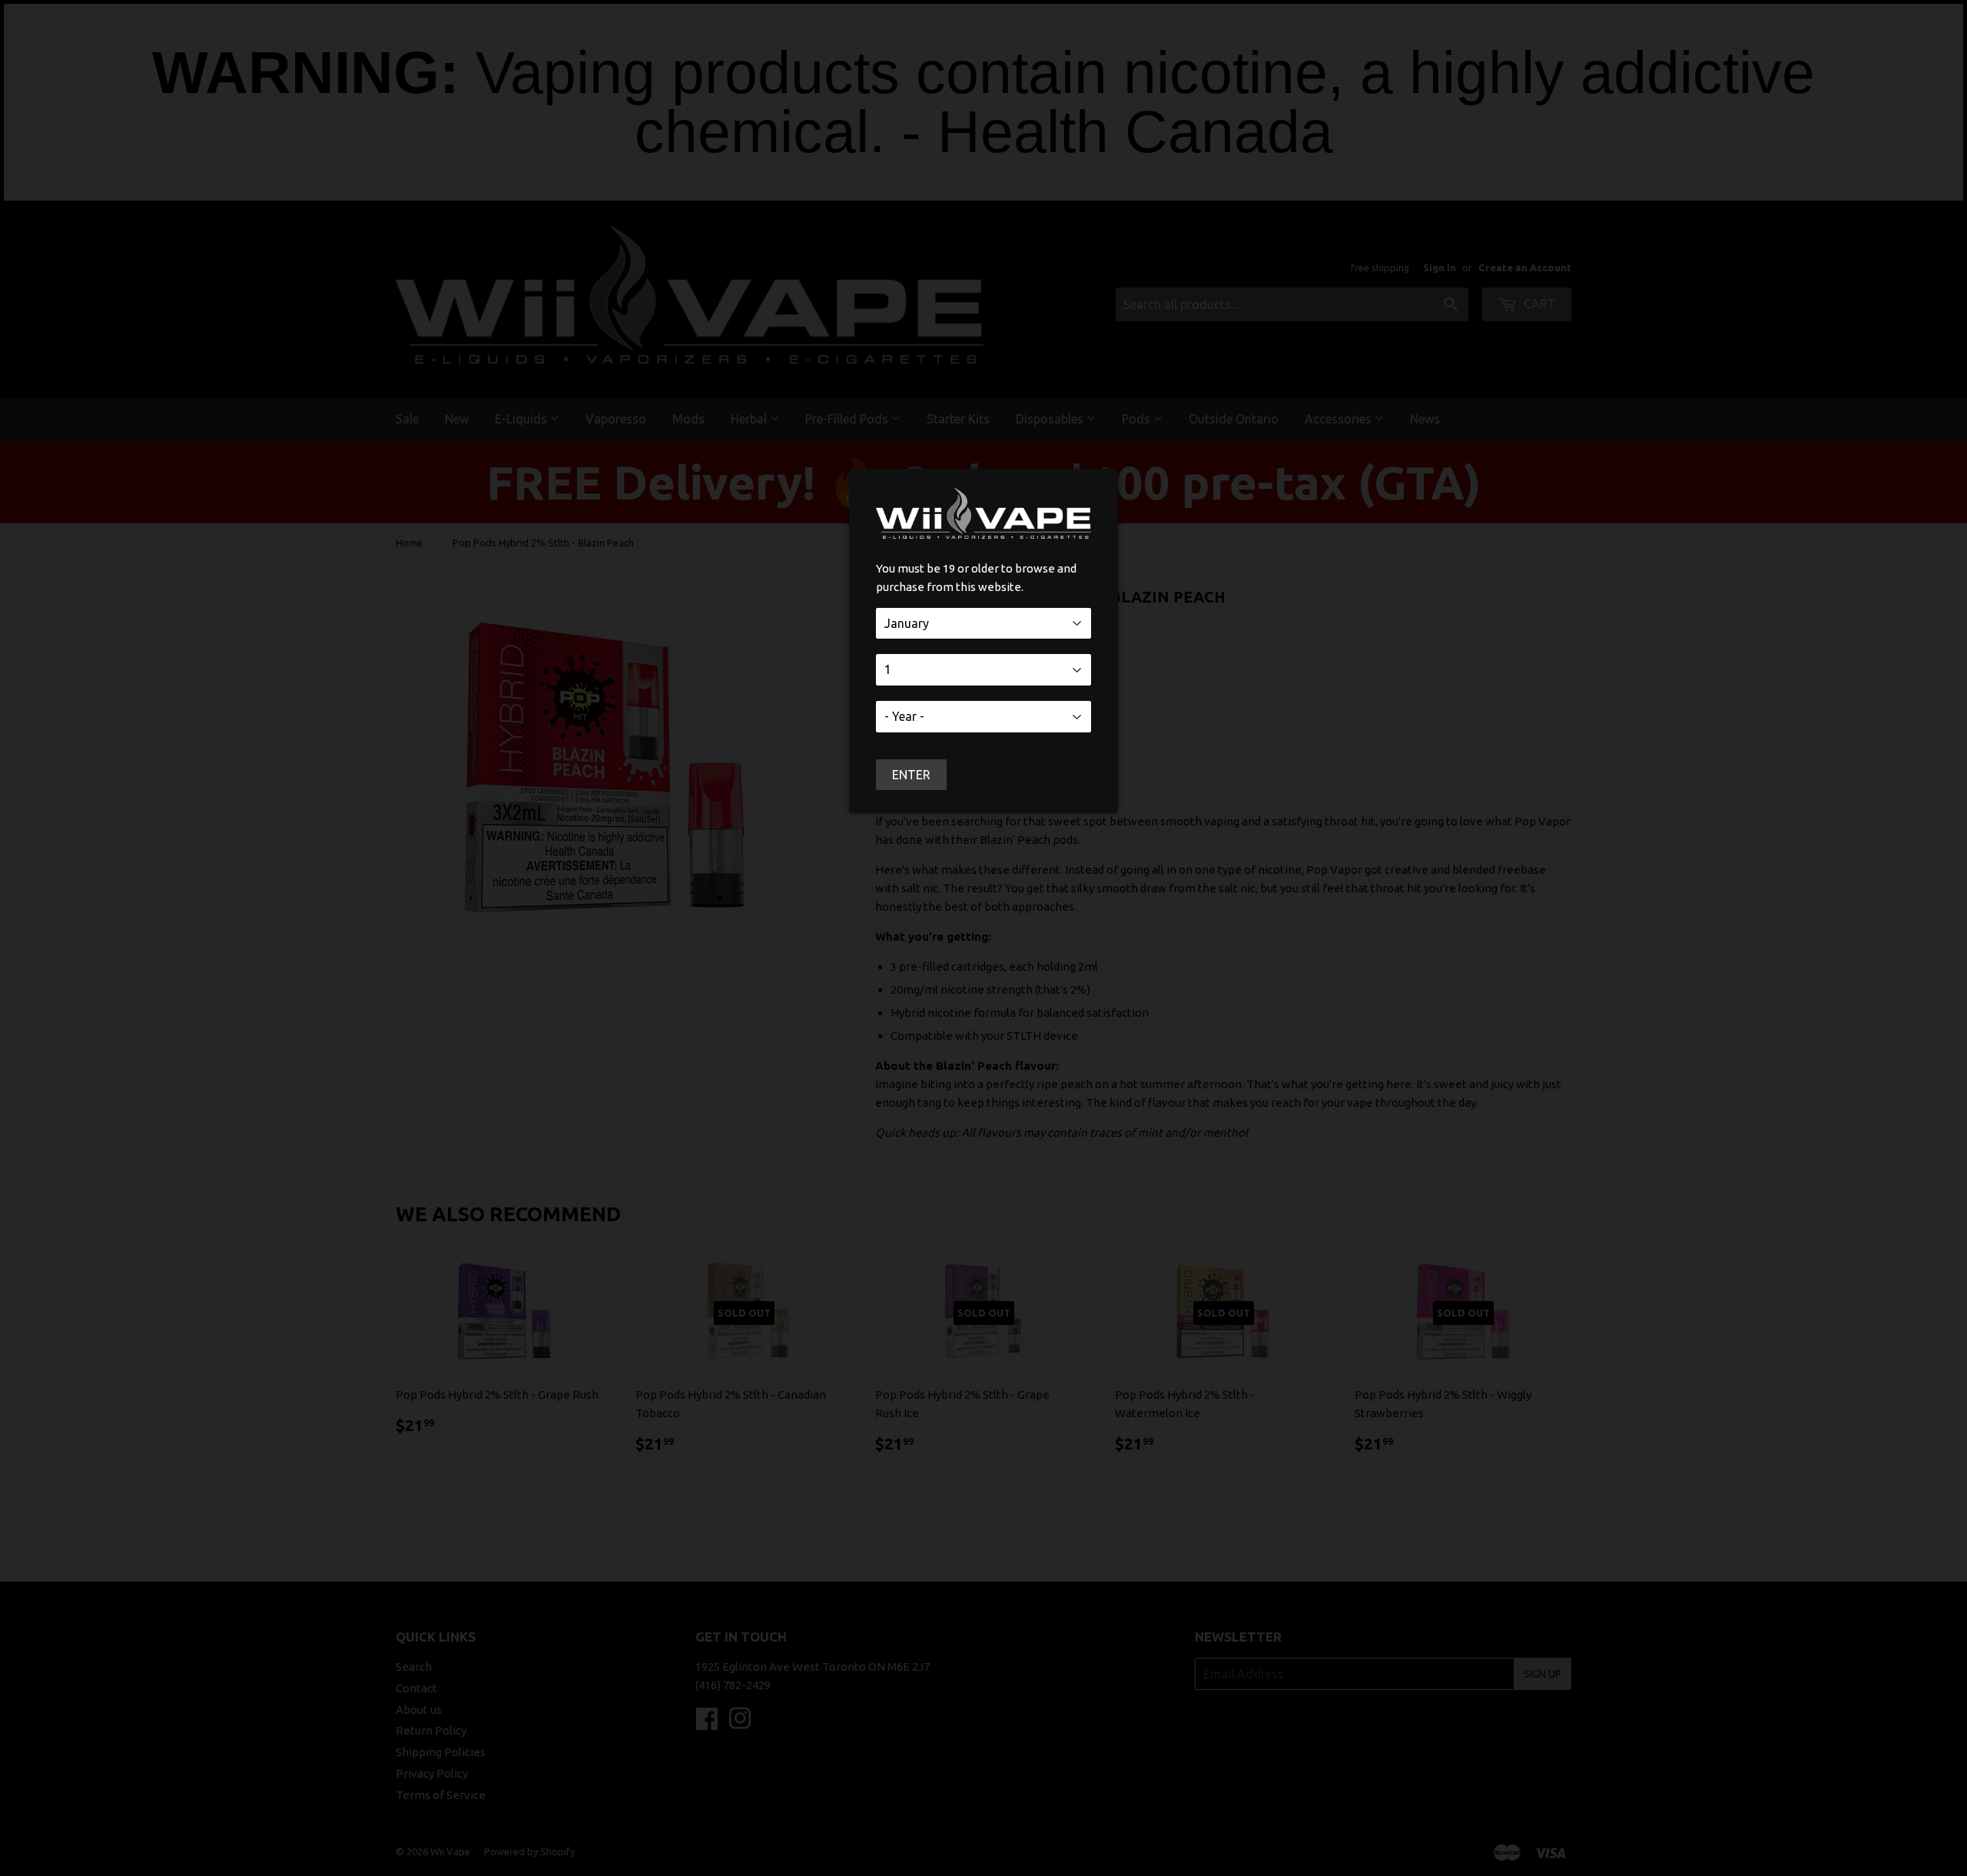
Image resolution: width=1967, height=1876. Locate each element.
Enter (911, 775)
